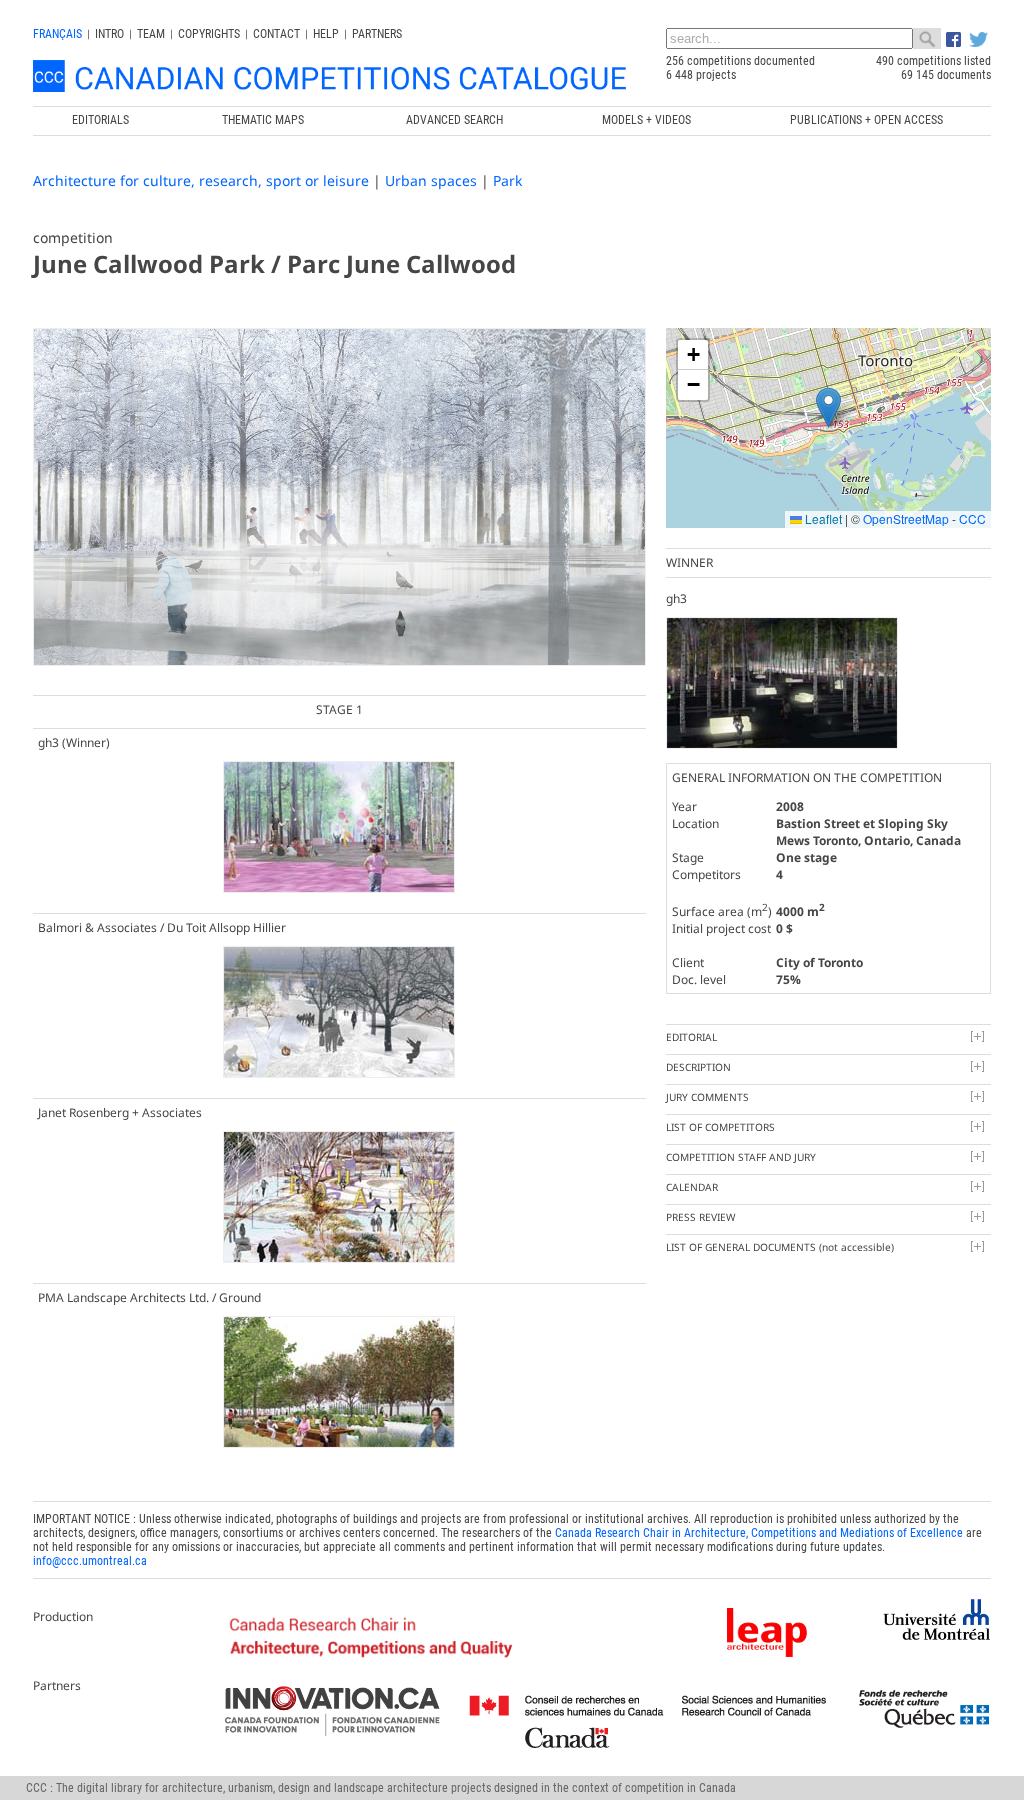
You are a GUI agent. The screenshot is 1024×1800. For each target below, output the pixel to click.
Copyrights (209, 34)
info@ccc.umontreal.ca (90, 1561)
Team (151, 34)
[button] (828, 407)
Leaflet (822, 518)
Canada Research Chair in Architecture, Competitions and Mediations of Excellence (759, 1533)
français (57, 34)
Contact (276, 34)
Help (326, 34)
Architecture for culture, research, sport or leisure (201, 180)
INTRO (109, 34)
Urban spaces (431, 180)
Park (507, 180)
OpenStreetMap (906, 518)
